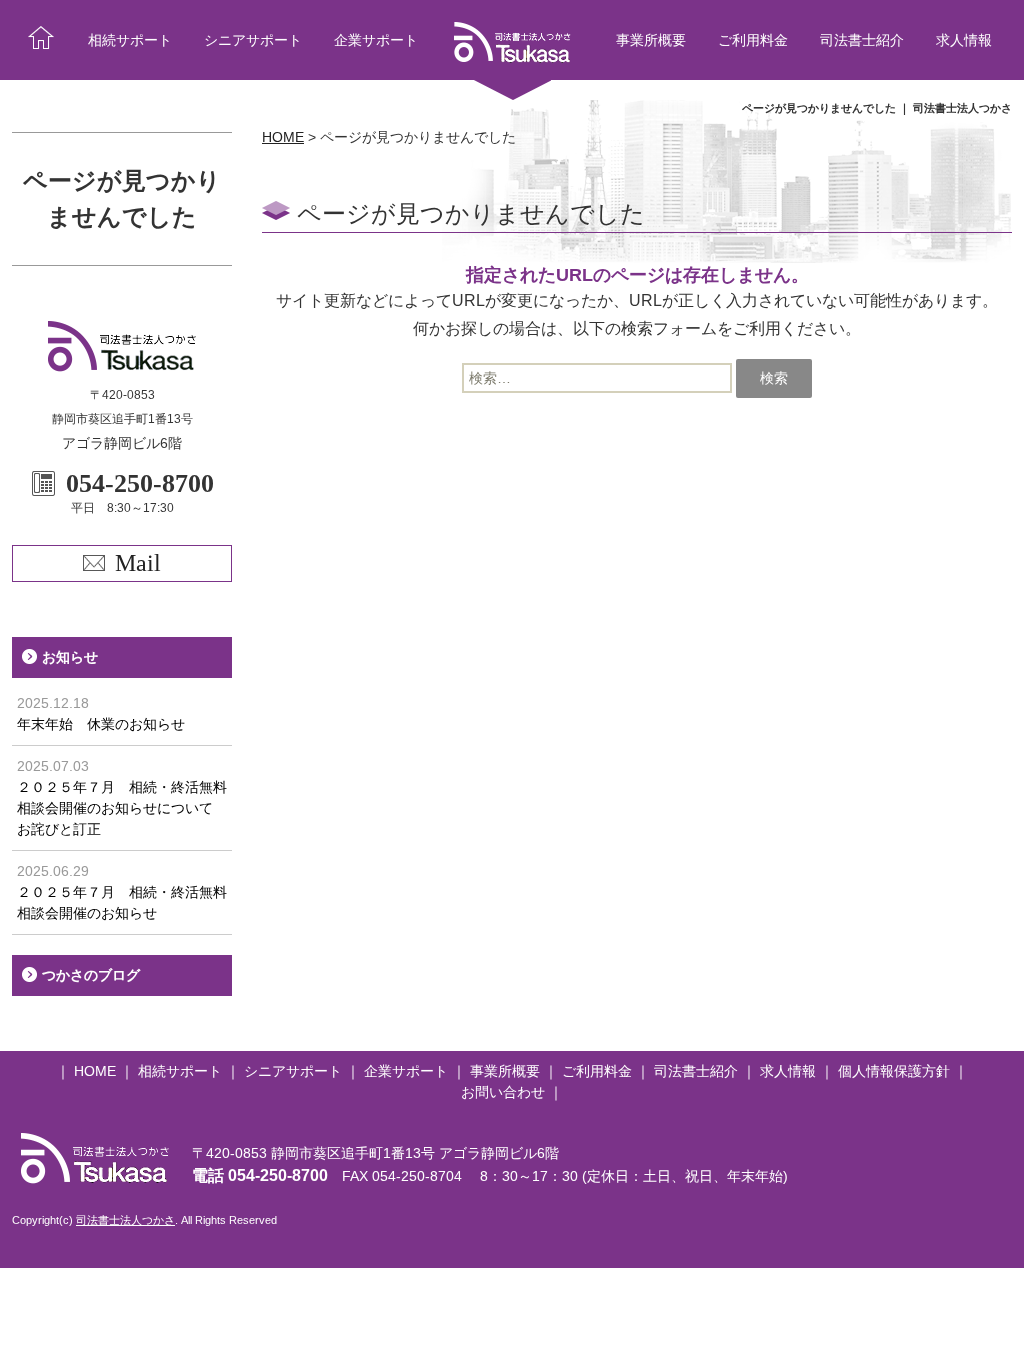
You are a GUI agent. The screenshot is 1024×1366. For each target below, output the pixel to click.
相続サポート (130, 40)
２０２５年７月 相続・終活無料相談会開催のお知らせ (122, 892)
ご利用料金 (753, 40)
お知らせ (70, 657)
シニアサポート (253, 40)
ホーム (41, 40)
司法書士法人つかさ (125, 1220)
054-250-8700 (278, 1175)
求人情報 (964, 40)
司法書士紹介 (862, 40)
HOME (95, 1071)
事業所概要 (651, 40)
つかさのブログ (91, 975)
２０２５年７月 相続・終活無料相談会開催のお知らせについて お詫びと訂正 (122, 797)
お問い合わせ (503, 1092)
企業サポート (376, 40)
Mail (138, 563)
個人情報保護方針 (894, 1071)
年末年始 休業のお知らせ (101, 713)
